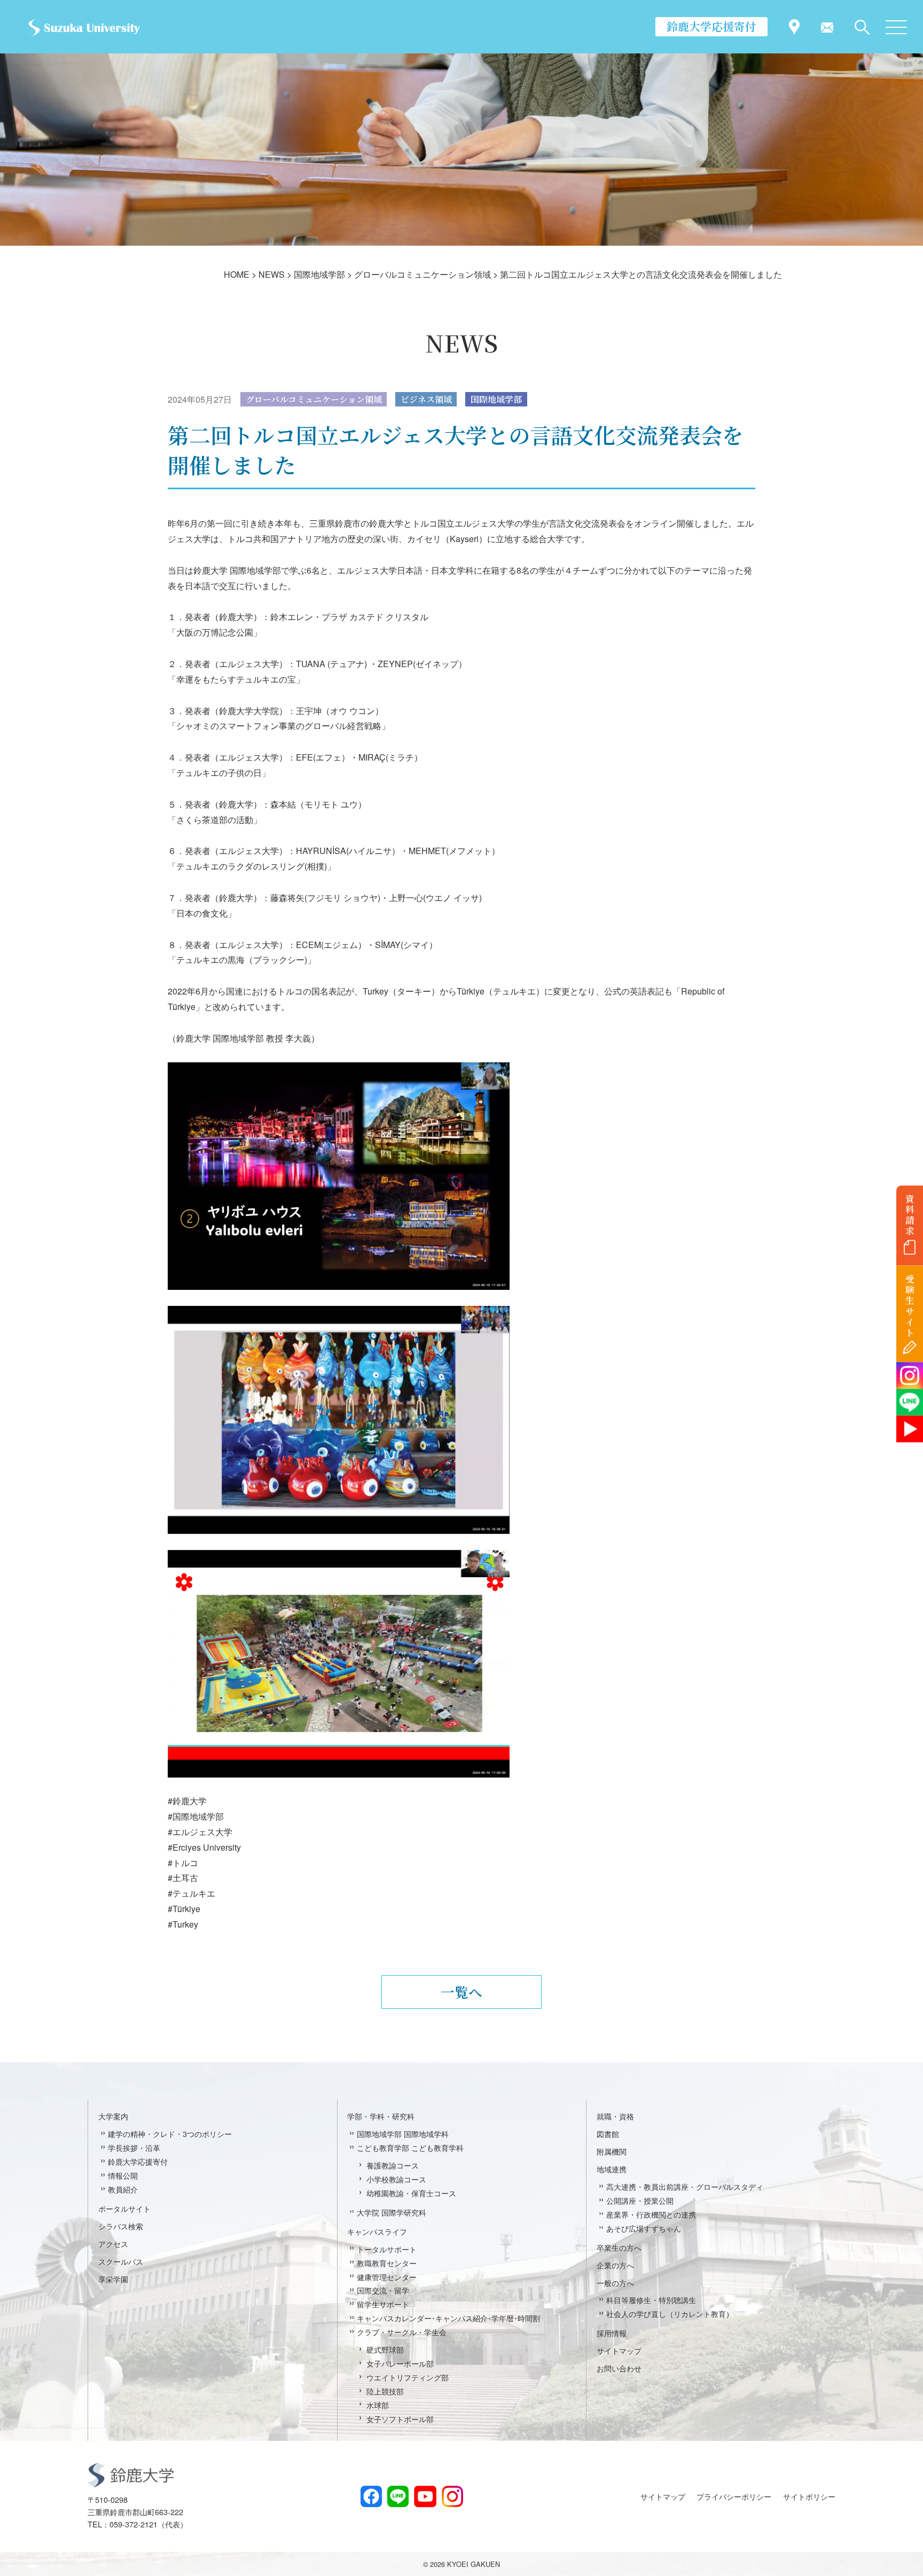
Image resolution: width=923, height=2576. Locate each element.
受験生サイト (910, 1306)
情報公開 (123, 2175)
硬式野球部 (385, 2349)
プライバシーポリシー (734, 2496)
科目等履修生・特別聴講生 (651, 2300)
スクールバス (121, 2261)
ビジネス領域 (426, 399)
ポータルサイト (124, 2208)
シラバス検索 (121, 2226)
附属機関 (612, 2151)
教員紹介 (123, 2189)
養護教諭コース (393, 2165)
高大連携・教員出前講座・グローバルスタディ (685, 2186)
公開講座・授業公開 (640, 2200)
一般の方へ (615, 2283)
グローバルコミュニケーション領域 (314, 399)
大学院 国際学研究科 (392, 2212)
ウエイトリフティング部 (408, 2377)
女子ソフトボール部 (400, 2419)
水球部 (378, 2405)
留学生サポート (383, 2304)
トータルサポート (387, 2249)
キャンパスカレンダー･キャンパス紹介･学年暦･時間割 (448, 2318)
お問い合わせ (619, 2368)
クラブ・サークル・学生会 (402, 2332)
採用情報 (612, 2333)
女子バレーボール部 (400, 2363)
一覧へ (461, 1992)
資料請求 (910, 1215)
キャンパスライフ (377, 2231)
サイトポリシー (809, 2496)
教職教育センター (387, 2263)
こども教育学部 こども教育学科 (410, 2147)
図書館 (608, 2133)
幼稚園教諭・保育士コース (411, 2193)
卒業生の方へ (619, 2247)
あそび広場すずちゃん (644, 2228)
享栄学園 (113, 2279)
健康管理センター (387, 2277)
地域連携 (612, 2169)
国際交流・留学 (383, 2290)
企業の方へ (615, 2265)
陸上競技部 (385, 2391)
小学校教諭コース (396, 2179)
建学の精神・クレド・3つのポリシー (170, 2133)
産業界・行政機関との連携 (651, 2214)
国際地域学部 (496, 399)
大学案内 (113, 2116)
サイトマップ (619, 2350)
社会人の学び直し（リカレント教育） (670, 2313)
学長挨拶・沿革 (134, 2147)
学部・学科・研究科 (381, 2116)
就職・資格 (615, 2116)
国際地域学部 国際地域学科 (403, 2133)
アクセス (113, 2244)
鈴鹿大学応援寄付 (711, 26)
